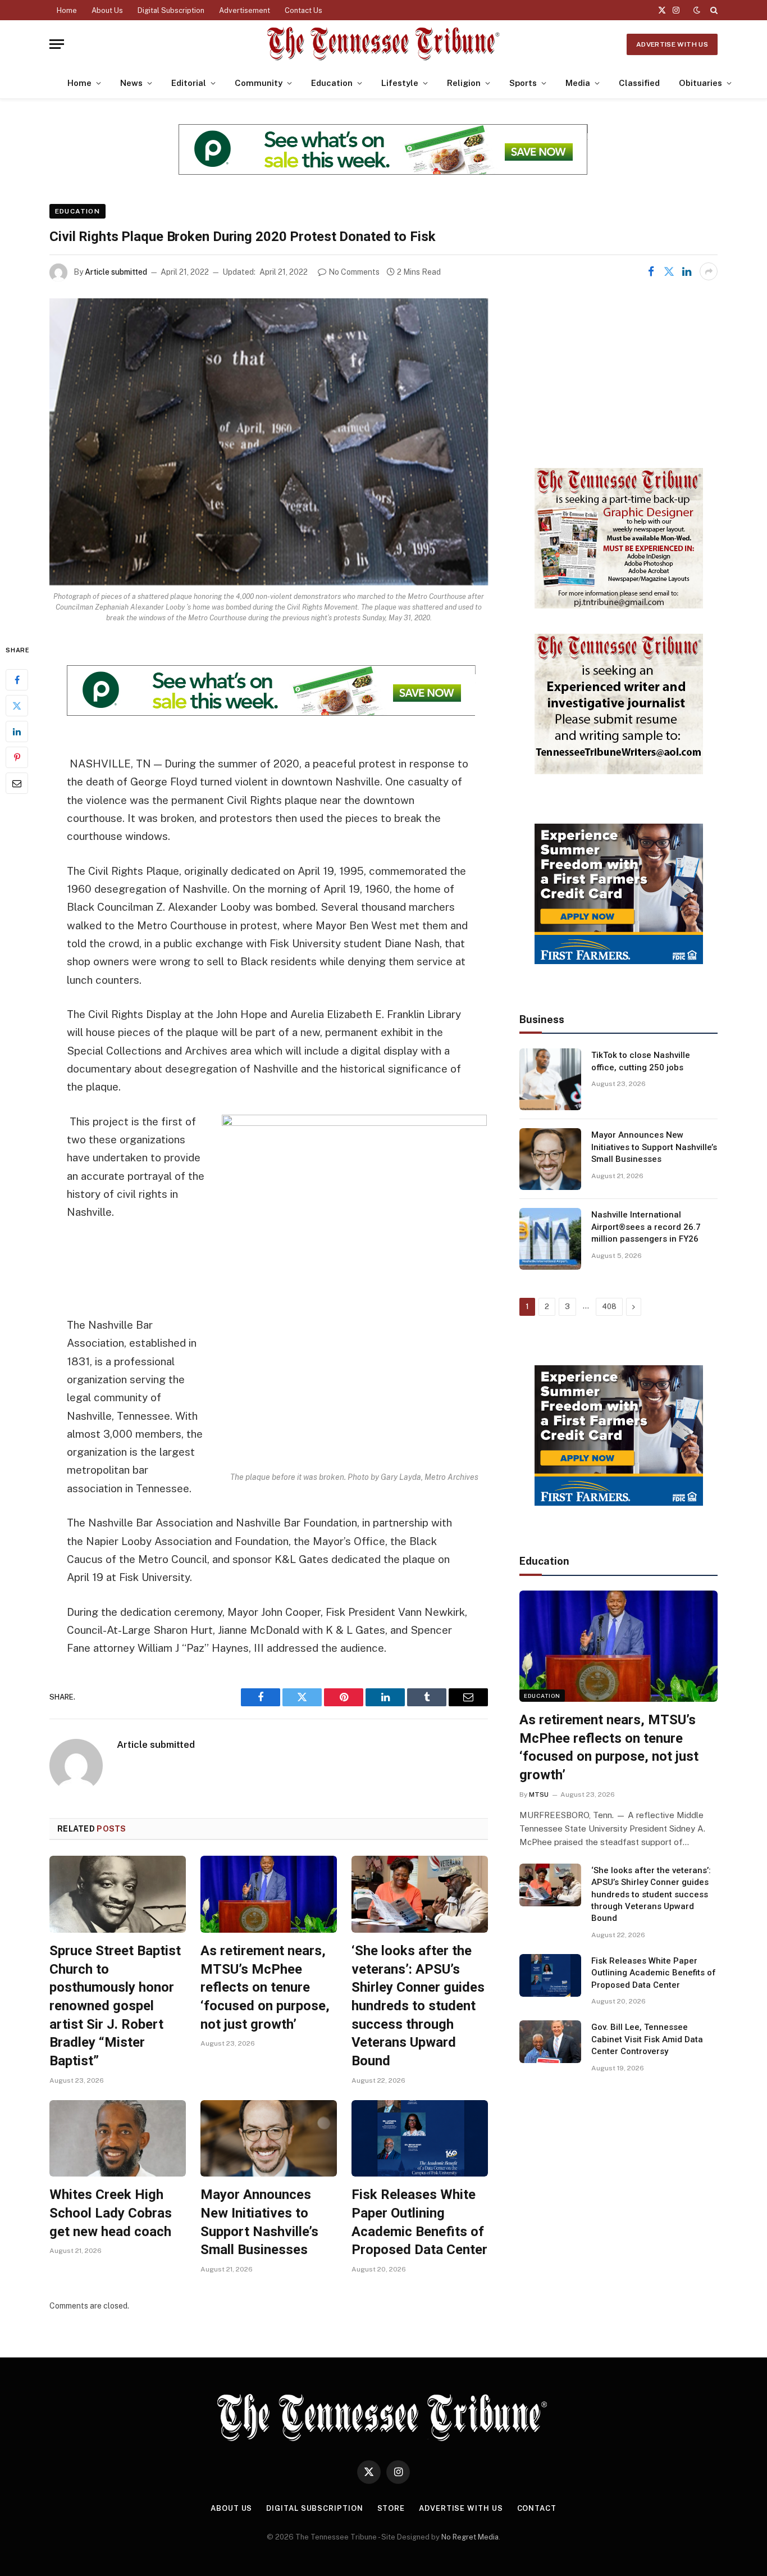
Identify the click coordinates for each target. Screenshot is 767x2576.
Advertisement (245, 10)
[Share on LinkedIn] (687, 271)
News (131, 83)
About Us (107, 10)
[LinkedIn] (17, 731)
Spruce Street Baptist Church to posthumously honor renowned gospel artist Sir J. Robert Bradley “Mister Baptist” (115, 2006)
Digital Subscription (171, 10)
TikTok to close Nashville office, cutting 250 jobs (641, 1061)
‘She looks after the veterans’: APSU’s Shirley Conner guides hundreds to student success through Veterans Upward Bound (418, 2006)
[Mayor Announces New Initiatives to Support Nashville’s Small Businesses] (269, 2139)
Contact (537, 2508)
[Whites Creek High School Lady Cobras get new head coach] (118, 2139)
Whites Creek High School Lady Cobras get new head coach (111, 2213)
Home (67, 10)
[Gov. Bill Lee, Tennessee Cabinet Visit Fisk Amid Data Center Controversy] (550, 2042)
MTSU (539, 1794)
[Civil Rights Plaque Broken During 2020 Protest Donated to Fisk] (269, 442)
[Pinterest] (17, 757)
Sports (523, 83)
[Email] (17, 783)
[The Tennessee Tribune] (383, 44)
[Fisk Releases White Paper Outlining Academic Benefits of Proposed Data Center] (420, 2139)
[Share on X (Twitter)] (669, 271)
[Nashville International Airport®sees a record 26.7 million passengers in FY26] (550, 1239)
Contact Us (303, 10)
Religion (464, 83)
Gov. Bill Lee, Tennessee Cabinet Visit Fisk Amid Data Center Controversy (647, 2039)
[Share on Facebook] (651, 271)
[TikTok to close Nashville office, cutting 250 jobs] (550, 1079)
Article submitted (116, 272)
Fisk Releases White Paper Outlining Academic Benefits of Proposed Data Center (419, 2222)
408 (609, 1307)
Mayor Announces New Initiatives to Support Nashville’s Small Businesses (259, 2222)
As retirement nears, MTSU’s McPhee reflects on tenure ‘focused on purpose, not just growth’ (265, 1987)
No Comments (354, 272)
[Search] (713, 10)
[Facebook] (17, 679)
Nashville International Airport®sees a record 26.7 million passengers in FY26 (646, 1227)
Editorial (189, 83)
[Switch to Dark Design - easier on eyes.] (697, 10)
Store (391, 2508)
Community (259, 83)
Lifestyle (400, 83)
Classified (639, 83)
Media (578, 83)
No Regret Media (470, 2537)
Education (332, 83)
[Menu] (57, 44)
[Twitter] (17, 705)
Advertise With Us (672, 44)
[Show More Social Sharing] (709, 271)
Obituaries (700, 83)
